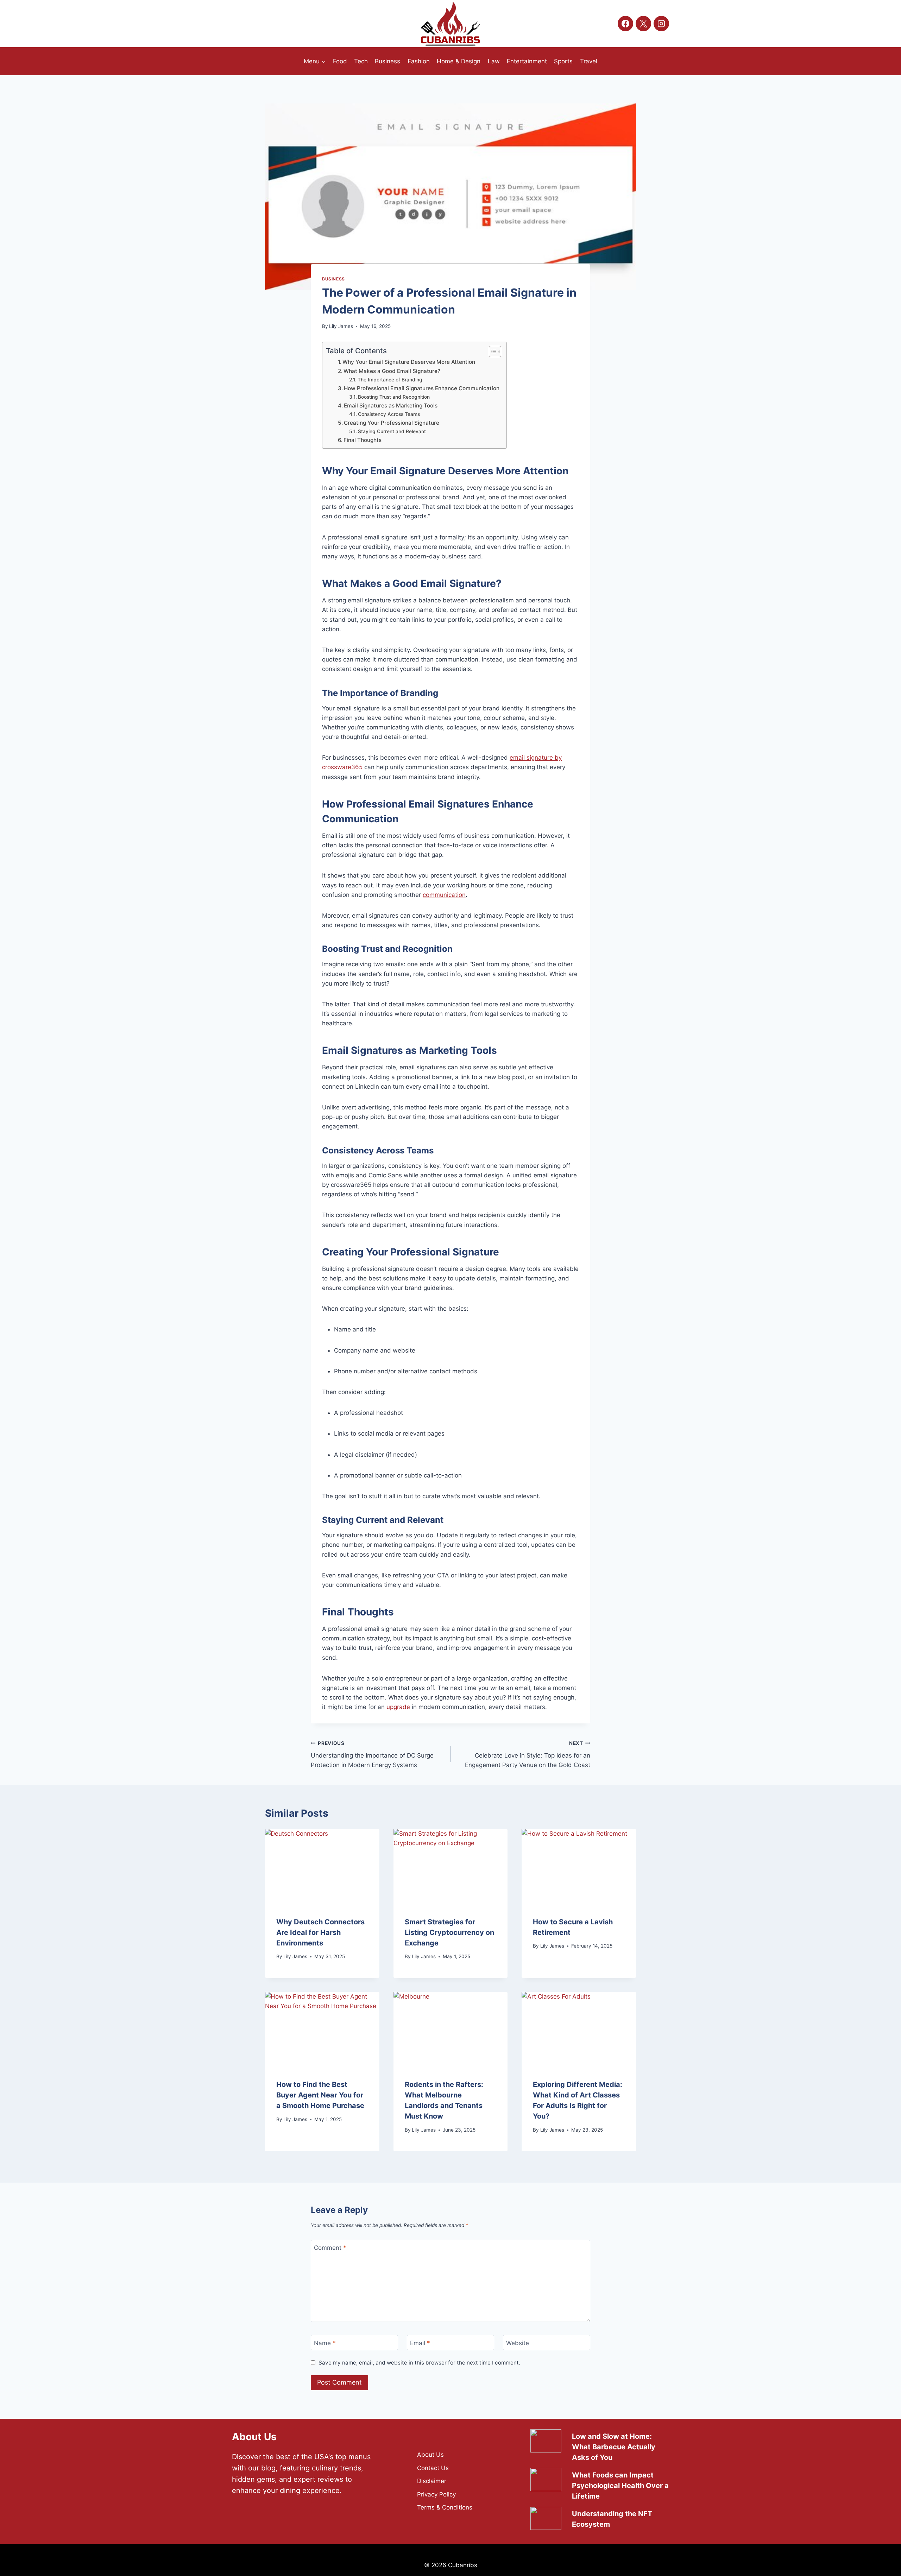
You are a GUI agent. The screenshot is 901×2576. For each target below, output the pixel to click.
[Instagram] (661, 24)
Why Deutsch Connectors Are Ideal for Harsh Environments (320, 1932)
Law (494, 61)
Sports (563, 61)
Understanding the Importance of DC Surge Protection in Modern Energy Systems (372, 1754)
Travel (589, 61)
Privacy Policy (436, 2494)
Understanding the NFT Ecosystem (612, 2519)
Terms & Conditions (445, 2507)
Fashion (419, 61)
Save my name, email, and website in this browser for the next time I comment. (419, 2363)
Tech (361, 61)
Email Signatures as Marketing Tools (391, 406)
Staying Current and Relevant (392, 431)
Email (420, 2343)
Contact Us (433, 2468)
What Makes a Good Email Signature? (392, 371)
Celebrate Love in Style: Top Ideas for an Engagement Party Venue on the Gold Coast (528, 1754)
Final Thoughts (363, 440)
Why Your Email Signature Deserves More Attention (409, 362)
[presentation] (322, 1867)
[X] (643, 24)
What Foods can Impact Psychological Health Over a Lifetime (620, 2486)
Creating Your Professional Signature (392, 423)
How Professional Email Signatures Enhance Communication (422, 388)
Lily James (341, 326)
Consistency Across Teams (389, 414)
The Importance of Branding (390, 380)
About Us (430, 2455)
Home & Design (459, 61)
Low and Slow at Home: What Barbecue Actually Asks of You (614, 2447)
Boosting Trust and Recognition (394, 397)
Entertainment (527, 61)
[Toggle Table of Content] (492, 352)
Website (518, 2343)
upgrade (398, 1707)
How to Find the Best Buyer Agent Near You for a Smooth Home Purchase (320, 2095)
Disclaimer (432, 2481)
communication (444, 895)
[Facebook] (625, 24)
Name (325, 2343)
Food (340, 61)
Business (388, 61)
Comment (330, 2248)
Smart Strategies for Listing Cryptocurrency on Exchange (449, 1932)
